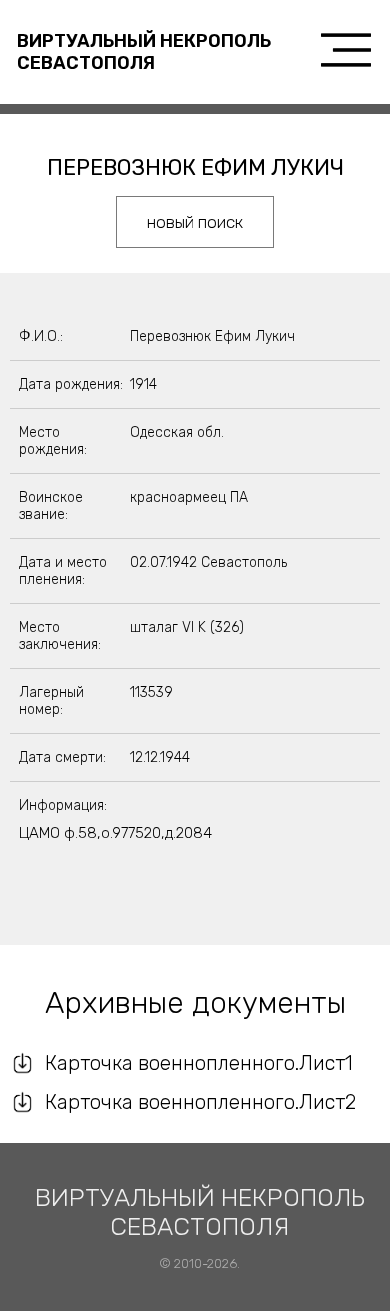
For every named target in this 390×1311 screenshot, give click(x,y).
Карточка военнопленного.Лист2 (200, 1102)
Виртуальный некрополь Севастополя (144, 52)
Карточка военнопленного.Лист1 (199, 1063)
